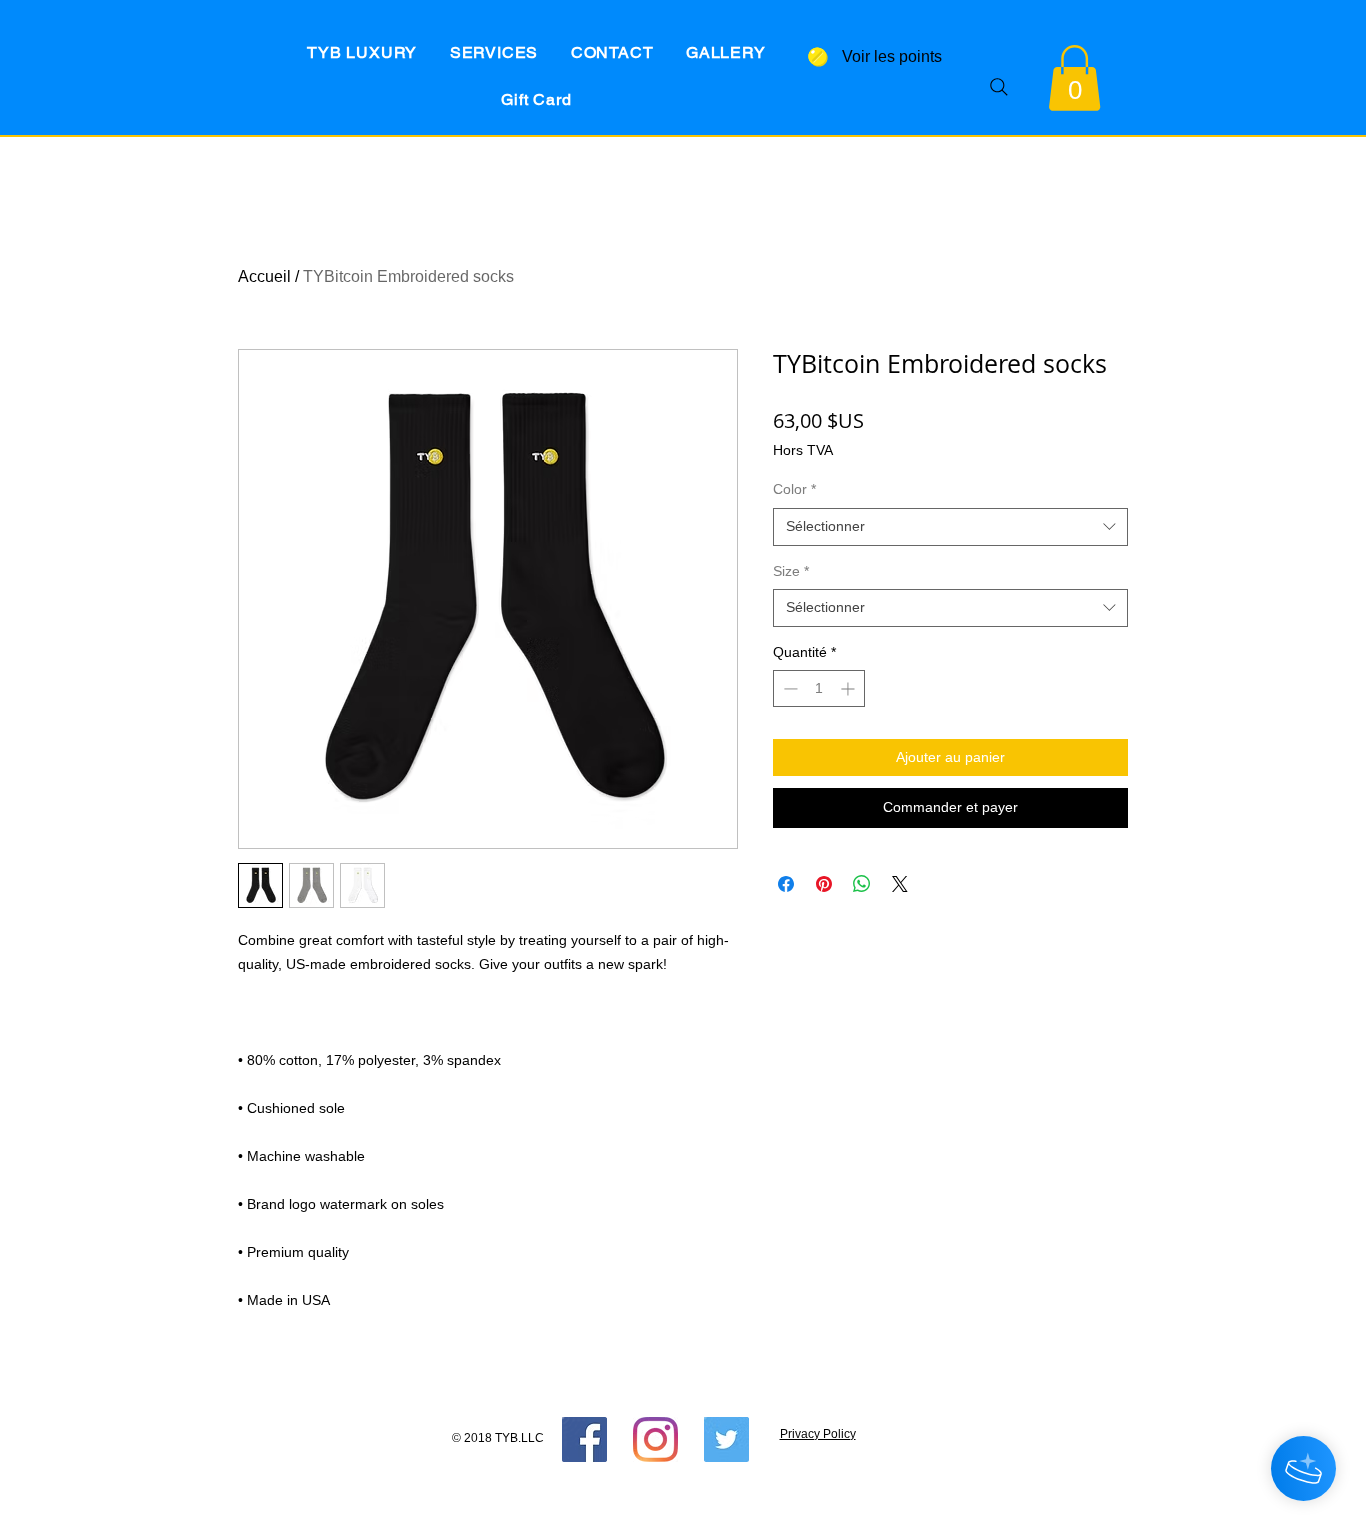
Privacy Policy (818, 1434)
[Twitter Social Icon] (726, 1439)
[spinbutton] (819, 688)
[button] (1074, 78)
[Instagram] (655, 1439)
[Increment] (849, 688)
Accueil (264, 276)
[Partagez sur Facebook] (786, 884)
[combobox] (950, 527)
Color (794, 489)
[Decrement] (788, 688)
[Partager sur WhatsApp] (862, 884)
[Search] (999, 86)
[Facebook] (584, 1439)
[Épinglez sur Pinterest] (824, 884)
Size (791, 571)
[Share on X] (900, 884)
